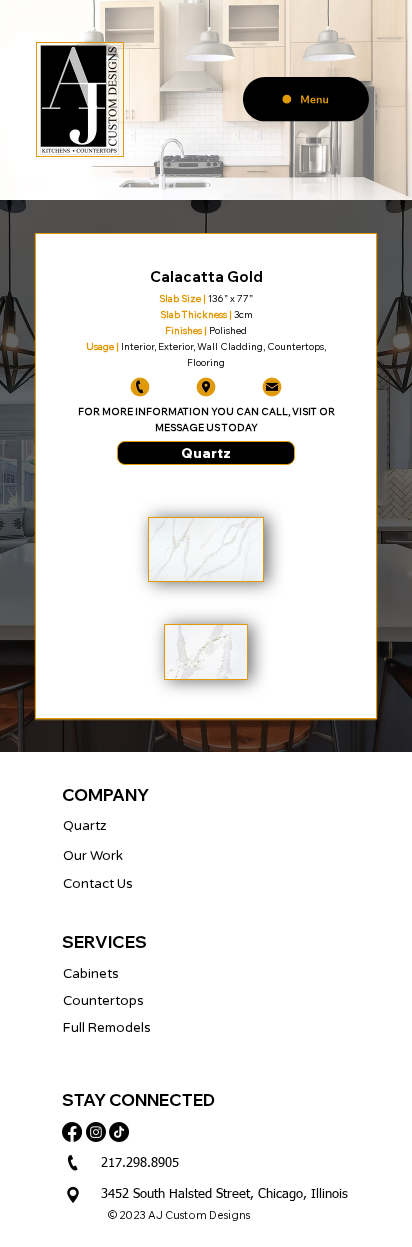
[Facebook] (72, 1132)
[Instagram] (96, 1132)
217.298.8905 (140, 1163)
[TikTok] (119, 1132)
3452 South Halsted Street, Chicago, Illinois (224, 1194)
